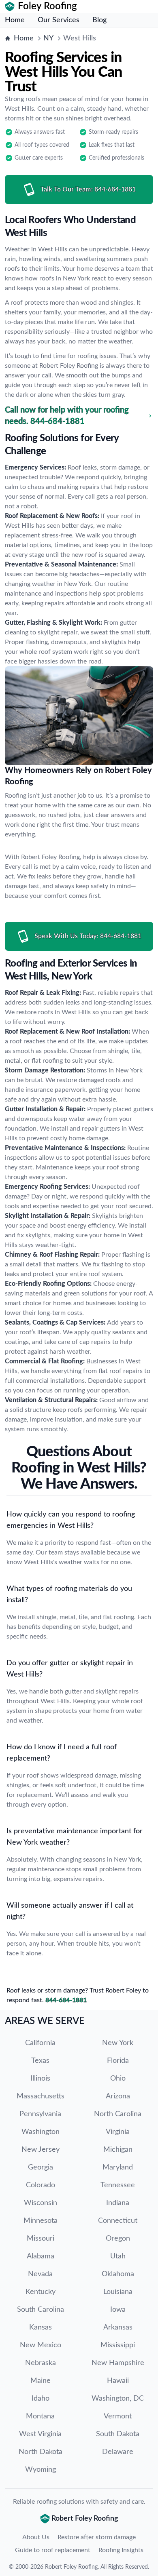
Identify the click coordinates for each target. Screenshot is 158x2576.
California (40, 2043)
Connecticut (118, 2221)
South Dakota (118, 2434)
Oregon (118, 2239)
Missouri (41, 2239)
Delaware (118, 2452)
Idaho (41, 2399)
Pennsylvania (40, 2114)
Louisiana (118, 2292)
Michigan (118, 2150)
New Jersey (41, 2150)
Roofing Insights (121, 2550)
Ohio (118, 2079)
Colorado (41, 2185)
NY (48, 38)
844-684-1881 (66, 2000)
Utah (118, 2256)
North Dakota (41, 2452)
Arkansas (118, 2327)
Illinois (40, 2079)
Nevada (40, 2274)
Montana (40, 2416)
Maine (41, 2381)
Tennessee (118, 2185)
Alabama (41, 2256)
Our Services (59, 20)
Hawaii (118, 2381)
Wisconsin (41, 2203)
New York (118, 2043)
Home (15, 20)
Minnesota (41, 2221)
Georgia (41, 2167)
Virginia (118, 2132)
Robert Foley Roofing (71, 2567)
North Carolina (118, 2114)
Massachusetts (41, 2096)
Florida (118, 2061)
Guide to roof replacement (53, 2550)
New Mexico (41, 2345)
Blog (99, 20)
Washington (41, 2132)
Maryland (118, 2167)
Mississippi (118, 2345)
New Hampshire (118, 2363)
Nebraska (41, 2363)
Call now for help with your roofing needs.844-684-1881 (67, 416)
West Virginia (40, 2434)
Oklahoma (118, 2274)
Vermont (118, 2416)
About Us (36, 2537)
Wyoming (41, 2470)
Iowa (118, 2310)
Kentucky (41, 2292)
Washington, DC (118, 2399)
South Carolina (41, 2310)
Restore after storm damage (97, 2537)
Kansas (41, 2327)
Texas (40, 2061)
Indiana (118, 2203)
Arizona (118, 2096)
